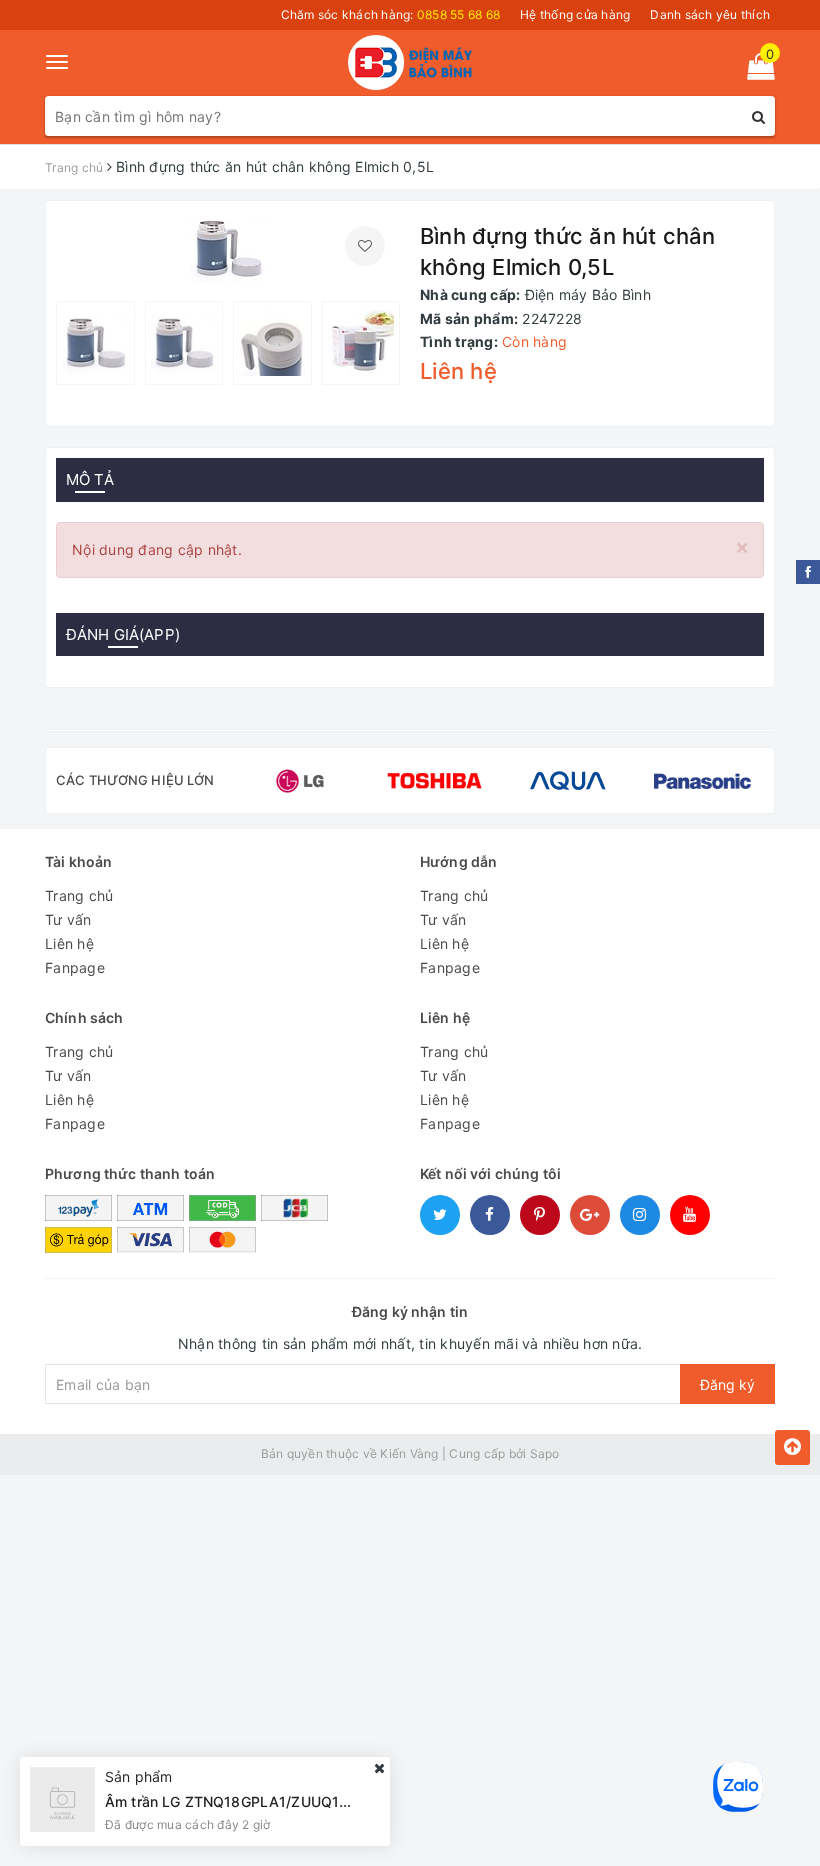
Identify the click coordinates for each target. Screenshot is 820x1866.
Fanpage (75, 967)
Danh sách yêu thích (710, 14)
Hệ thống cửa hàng (575, 14)
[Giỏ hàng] (754, 70)
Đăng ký (727, 1384)
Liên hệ (69, 943)
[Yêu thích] (365, 246)
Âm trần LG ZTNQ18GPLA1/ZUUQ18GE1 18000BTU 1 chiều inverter (331, 1801)
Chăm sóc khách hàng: (391, 14)
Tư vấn (68, 919)
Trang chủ (79, 895)
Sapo (545, 1453)
